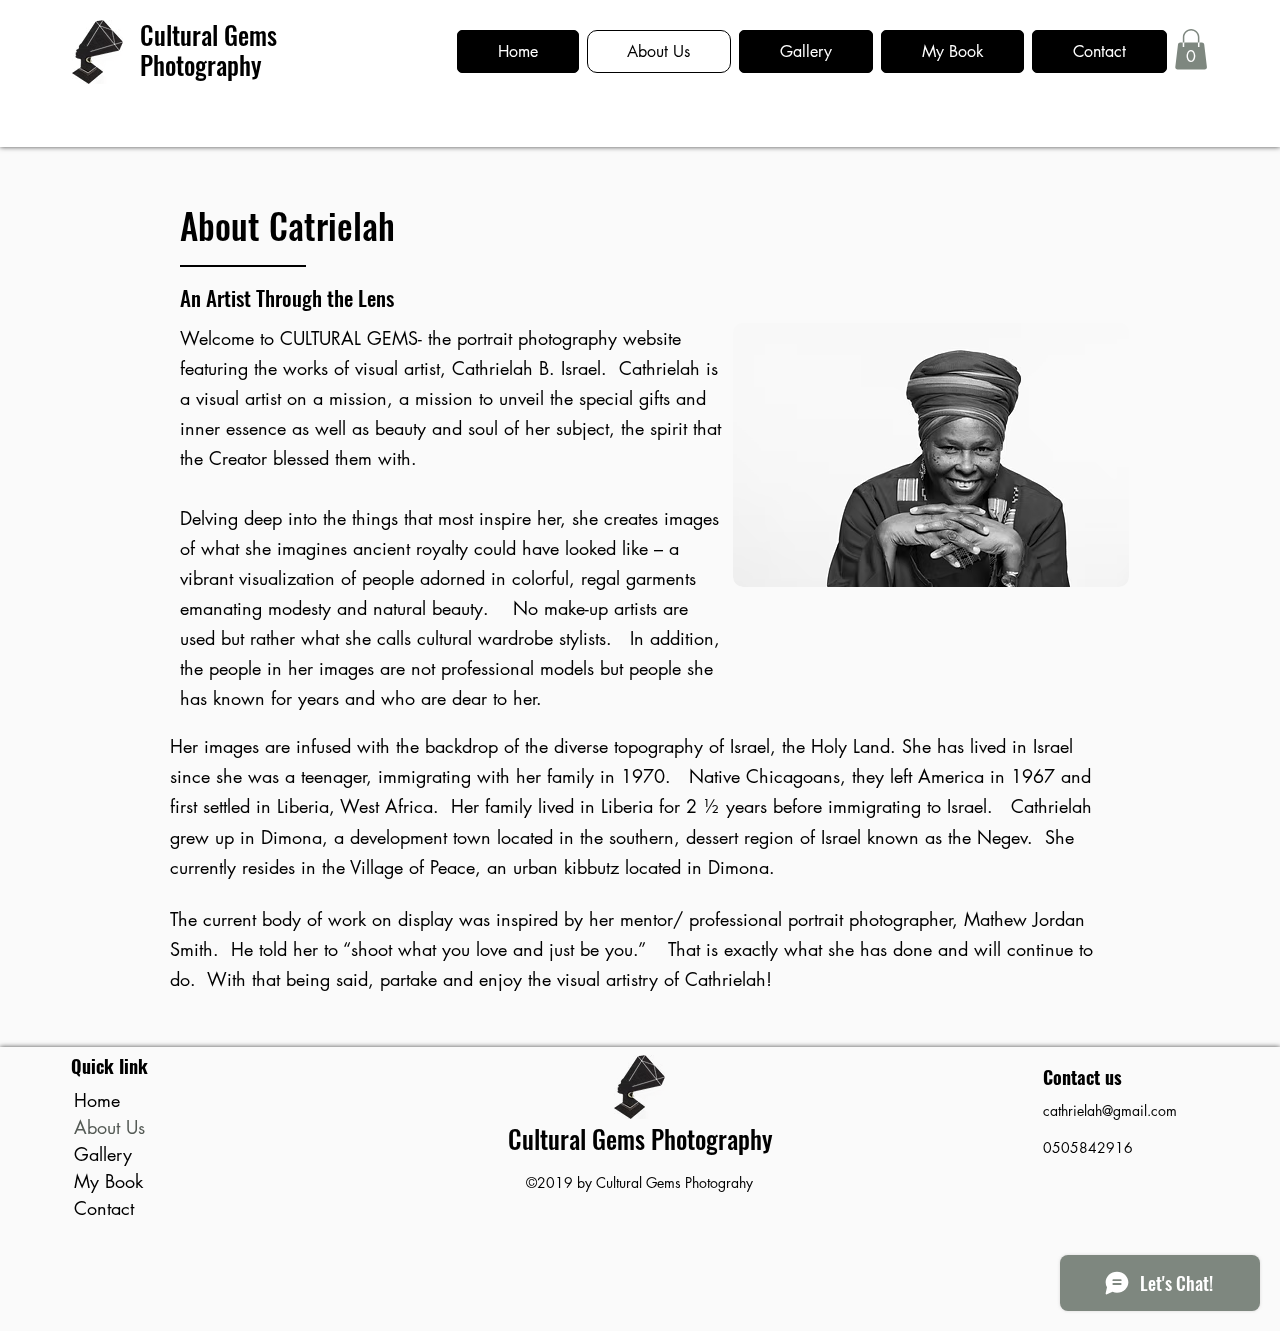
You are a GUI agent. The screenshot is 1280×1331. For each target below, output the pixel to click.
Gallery (103, 1154)
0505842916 (1088, 1147)
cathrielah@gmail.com (1110, 1110)
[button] (1191, 49)
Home (97, 1100)
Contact (104, 1208)
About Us (109, 1127)
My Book (108, 1181)
